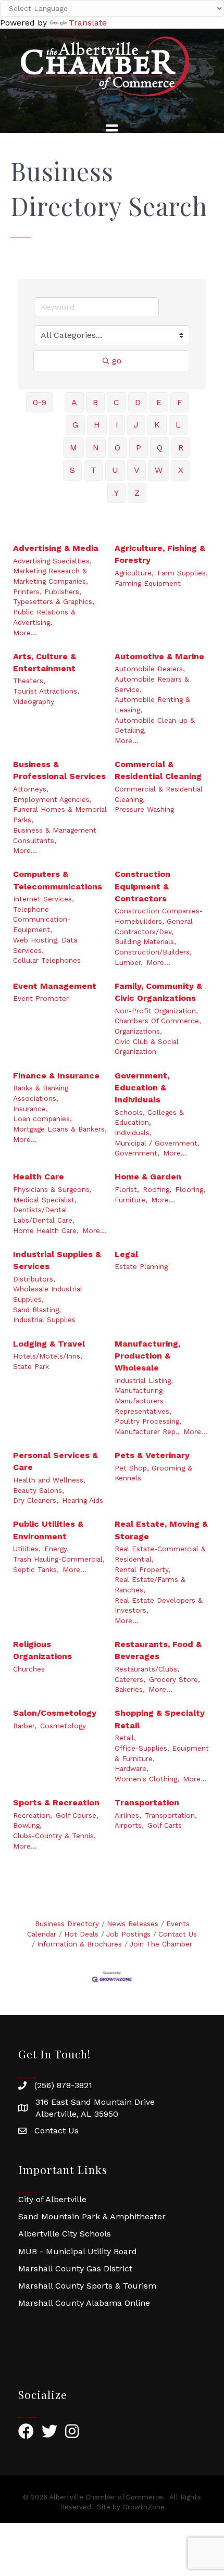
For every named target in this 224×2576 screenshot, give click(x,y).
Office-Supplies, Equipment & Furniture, (162, 1753)
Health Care (39, 1177)
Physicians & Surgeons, (52, 1189)
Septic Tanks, (36, 1569)
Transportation (147, 1802)
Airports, (129, 1825)
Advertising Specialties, (52, 561)
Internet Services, (43, 899)
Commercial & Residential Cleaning (158, 770)
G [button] (75, 425)
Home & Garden (148, 1177)
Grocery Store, (175, 1679)
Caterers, (130, 1679)
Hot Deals (81, 1934)
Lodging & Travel (49, 1344)
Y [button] (116, 493)
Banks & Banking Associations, (41, 1093)
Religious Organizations (42, 1650)
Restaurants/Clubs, (147, 1669)
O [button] (117, 448)
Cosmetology (63, 1726)
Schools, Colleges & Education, (149, 1117)
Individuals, (133, 1133)
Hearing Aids (83, 1500)
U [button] (115, 470)
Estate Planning (141, 1266)
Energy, (57, 1549)
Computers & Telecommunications (58, 880)
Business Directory (67, 1924)
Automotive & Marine (159, 656)
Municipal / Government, (157, 1143)
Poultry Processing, (148, 1421)
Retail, (125, 1738)
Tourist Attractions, (46, 691)
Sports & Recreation (56, 1802)
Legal (126, 1254)
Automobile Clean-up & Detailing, (155, 725)
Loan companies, (42, 1119)
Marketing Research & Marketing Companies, (51, 576)
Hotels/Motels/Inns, (48, 1356)
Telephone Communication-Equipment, (42, 919)
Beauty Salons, (39, 1490)
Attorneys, (31, 789)
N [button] (96, 448)
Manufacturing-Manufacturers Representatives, (143, 1400)
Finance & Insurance (56, 1076)
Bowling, (27, 1825)
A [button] (74, 402)
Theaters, (29, 681)
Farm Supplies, (183, 573)
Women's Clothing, (147, 1779)
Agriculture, (134, 573)
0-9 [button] (40, 402)
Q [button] (160, 448)
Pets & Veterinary (152, 1455)
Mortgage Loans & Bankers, (60, 1129)
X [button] (181, 470)
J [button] (136, 425)
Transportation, (171, 1815)
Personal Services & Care (55, 1461)
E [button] (159, 402)
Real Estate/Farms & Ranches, (150, 1585)
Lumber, (129, 962)
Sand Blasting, (37, 1310)
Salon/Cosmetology (55, 1713)
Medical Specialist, (45, 1200)
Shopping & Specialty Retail (160, 1719)
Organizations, (138, 1031)
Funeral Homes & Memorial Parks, (60, 814)
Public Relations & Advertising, (44, 617)
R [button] (181, 448)
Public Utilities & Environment (48, 1530)
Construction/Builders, (153, 952)
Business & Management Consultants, (55, 835)
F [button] (180, 402)
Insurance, (30, 1109)
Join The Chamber (161, 1944)
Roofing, (157, 1189)
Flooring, (190, 1189)
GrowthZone (144, 2507)
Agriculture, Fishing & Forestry (160, 554)
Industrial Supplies (44, 1320)
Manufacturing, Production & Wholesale (147, 1356)
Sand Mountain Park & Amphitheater (92, 2216)
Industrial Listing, (144, 1380)
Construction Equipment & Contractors (142, 886)
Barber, (25, 1726)
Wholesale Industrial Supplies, (48, 1294)
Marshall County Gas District (75, 2269)
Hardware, (132, 1768)
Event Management (55, 986)
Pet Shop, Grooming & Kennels (153, 1473)
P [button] (139, 448)
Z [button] (137, 493)
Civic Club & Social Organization (147, 1047)
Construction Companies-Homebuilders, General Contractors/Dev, (159, 921)
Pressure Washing (144, 809)
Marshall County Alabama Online (84, 2303)
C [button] (116, 402)
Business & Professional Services (59, 770)
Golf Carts (165, 1825)
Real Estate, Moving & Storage (161, 1530)
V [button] (136, 470)
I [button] (117, 425)
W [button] (159, 470)
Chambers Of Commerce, (158, 1021)
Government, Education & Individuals (142, 1088)
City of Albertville (52, 2199)
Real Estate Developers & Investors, (159, 1605)
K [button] (157, 425)
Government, (137, 1153)
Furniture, (131, 1200)
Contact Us (178, 1934)
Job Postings (128, 1934)
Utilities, (27, 1549)
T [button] (94, 470)
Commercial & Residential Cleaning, (159, 794)
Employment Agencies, (52, 799)
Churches (29, 1669)
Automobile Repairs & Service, (152, 684)
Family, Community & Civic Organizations (158, 992)
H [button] (97, 425)
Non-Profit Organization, (156, 1011)
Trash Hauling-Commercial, (59, 1559)
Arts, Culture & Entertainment (45, 662)
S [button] (72, 470)
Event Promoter (41, 998)
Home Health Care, (46, 1230)
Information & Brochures (79, 1944)
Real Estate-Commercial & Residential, (160, 1554)
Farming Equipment (148, 583)
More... (25, 633)
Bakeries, (130, 1689)
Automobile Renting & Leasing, (152, 705)
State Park (31, 1366)
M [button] (73, 448)
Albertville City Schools (65, 2234)
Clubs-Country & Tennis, (54, 1836)
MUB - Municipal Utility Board (78, 2251)
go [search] (117, 361)
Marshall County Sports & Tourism (87, 2286)
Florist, (127, 1189)
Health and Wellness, (49, 1480)
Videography (34, 701)
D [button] (138, 402)
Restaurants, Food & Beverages (158, 1650)
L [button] (178, 425)
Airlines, (128, 1815)
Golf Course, (77, 1815)
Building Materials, (145, 941)
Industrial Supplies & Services (57, 1260)
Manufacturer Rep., (147, 1431)
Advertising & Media (56, 548)
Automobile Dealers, (150, 669)
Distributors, (34, 1279)
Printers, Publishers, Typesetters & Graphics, (54, 597)
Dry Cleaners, (36, 1500)
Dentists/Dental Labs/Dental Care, (44, 1215)
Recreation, (33, 1815)
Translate (88, 23)
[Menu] (112, 130)
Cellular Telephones (47, 960)
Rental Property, (142, 1569)
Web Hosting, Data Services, (45, 945)
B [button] (95, 402)
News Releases (133, 1924)
